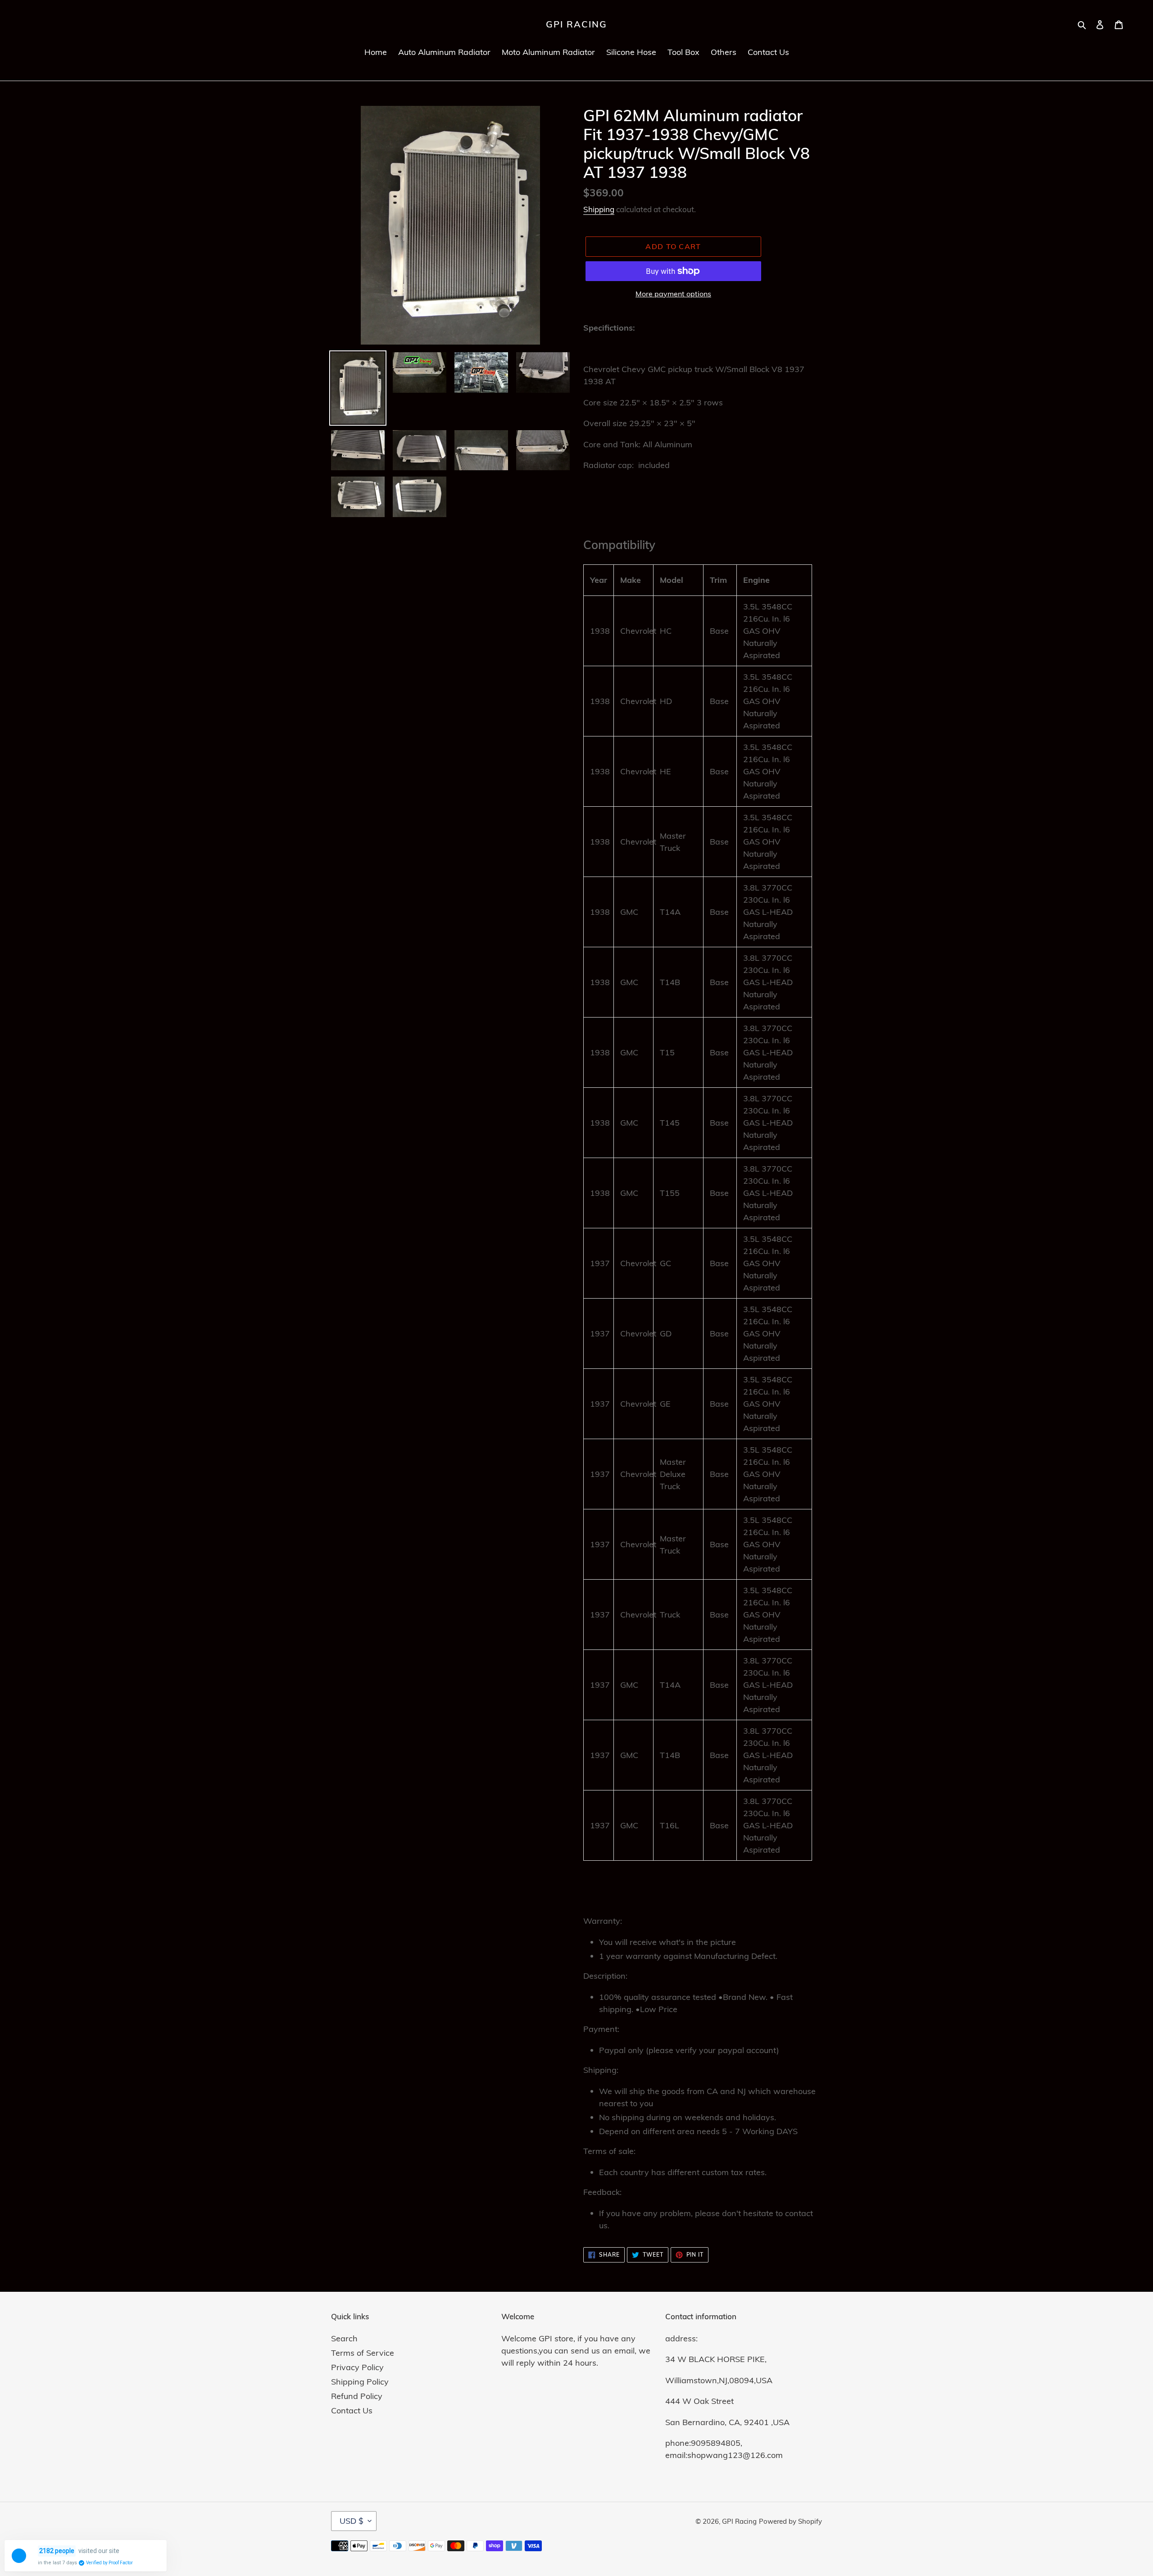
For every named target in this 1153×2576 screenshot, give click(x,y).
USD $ (352, 2521)
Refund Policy (357, 2396)
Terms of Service (363, 2353)
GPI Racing (576, 24)
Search (344, 2338)
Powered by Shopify (790, 2521)
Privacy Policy (357, 2367)
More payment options (673, 294)
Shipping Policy (360, 2382)
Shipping (599, 209)
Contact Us (352, 2410)
